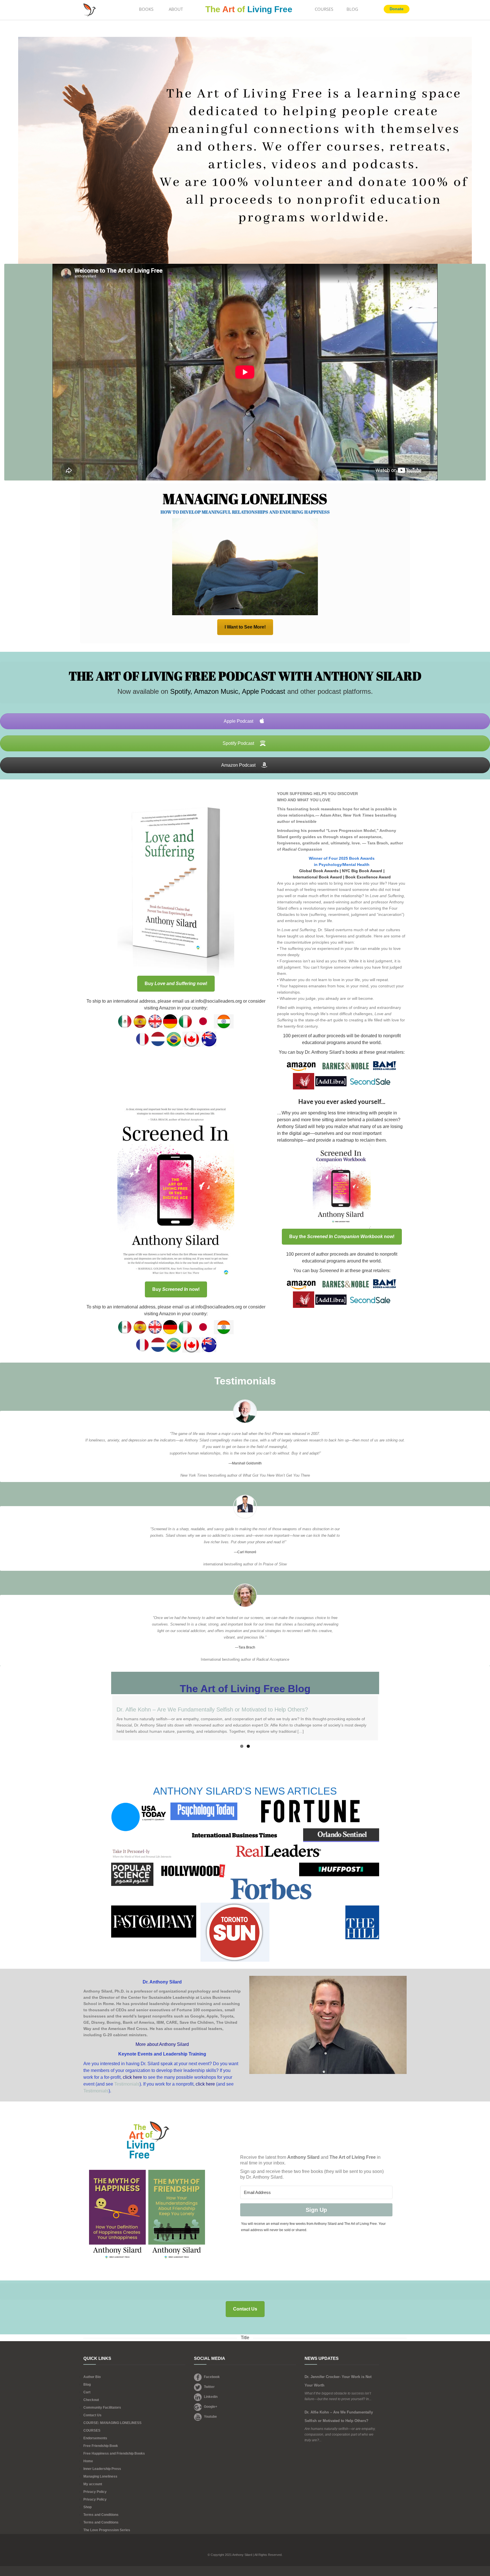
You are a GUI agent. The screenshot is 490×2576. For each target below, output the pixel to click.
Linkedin (211, 2397)
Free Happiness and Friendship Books (114, 2453)
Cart (87, 2392)
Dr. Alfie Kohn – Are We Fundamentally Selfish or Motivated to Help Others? (212, 1709)
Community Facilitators (102, 2408)
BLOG (352, 9)
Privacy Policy (95, 2492)
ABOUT (176, 9)
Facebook (212, 2377)
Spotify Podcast (239, 743)
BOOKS (146, 9)
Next (386, 1718)
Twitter (209, 2387)
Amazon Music (215, 691)
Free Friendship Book (101, 2446)
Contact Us (92, 2415)
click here (132, 2077)
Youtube (210, 2417)
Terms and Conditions (101, 2515)
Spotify (180, 691)
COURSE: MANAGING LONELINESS (112, 2423)
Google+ (211, 2407)
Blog (87, 2385)
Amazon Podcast (239, 765)
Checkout (91, 2400)
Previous (104, 1718)
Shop (87, 2507)
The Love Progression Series (107, 2530)
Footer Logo (245, 2547)
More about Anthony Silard (162, 2044)
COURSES (324, 9)
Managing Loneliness (100, 2476)
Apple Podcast (263, 691)
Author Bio (92, 2377)
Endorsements (95, 2438)
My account (93, 2484)
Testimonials (127, 2084)
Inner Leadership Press (102, 2469)
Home (88, 2461)
